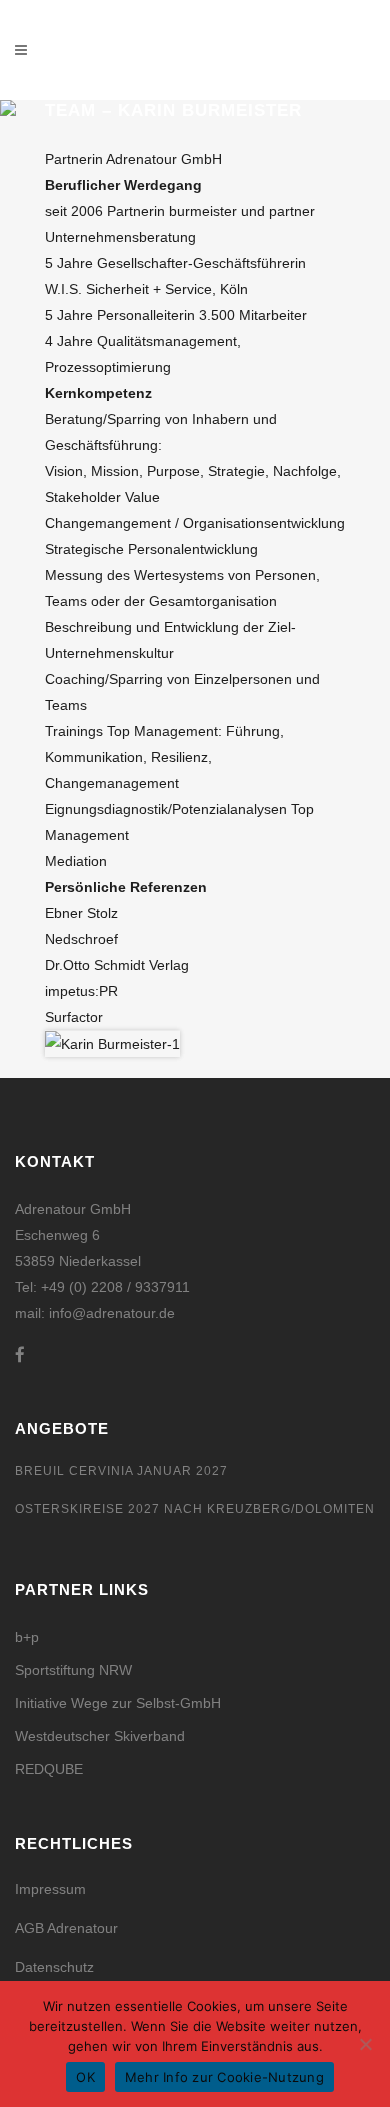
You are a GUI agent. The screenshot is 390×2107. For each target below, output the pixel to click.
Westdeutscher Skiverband (100, 1736)
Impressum (50, 1889)
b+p (27, 1637)
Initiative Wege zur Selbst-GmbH (118, 1703)
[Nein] (365, 2044)
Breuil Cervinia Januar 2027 (121, 1471)
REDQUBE (49, 1769)
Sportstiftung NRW (73, 1670)
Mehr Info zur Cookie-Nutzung (224, 2077)
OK (85, 2077)
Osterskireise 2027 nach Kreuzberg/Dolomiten (195, 1509)
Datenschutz (54, 1967)
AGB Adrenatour (66, 1928)
